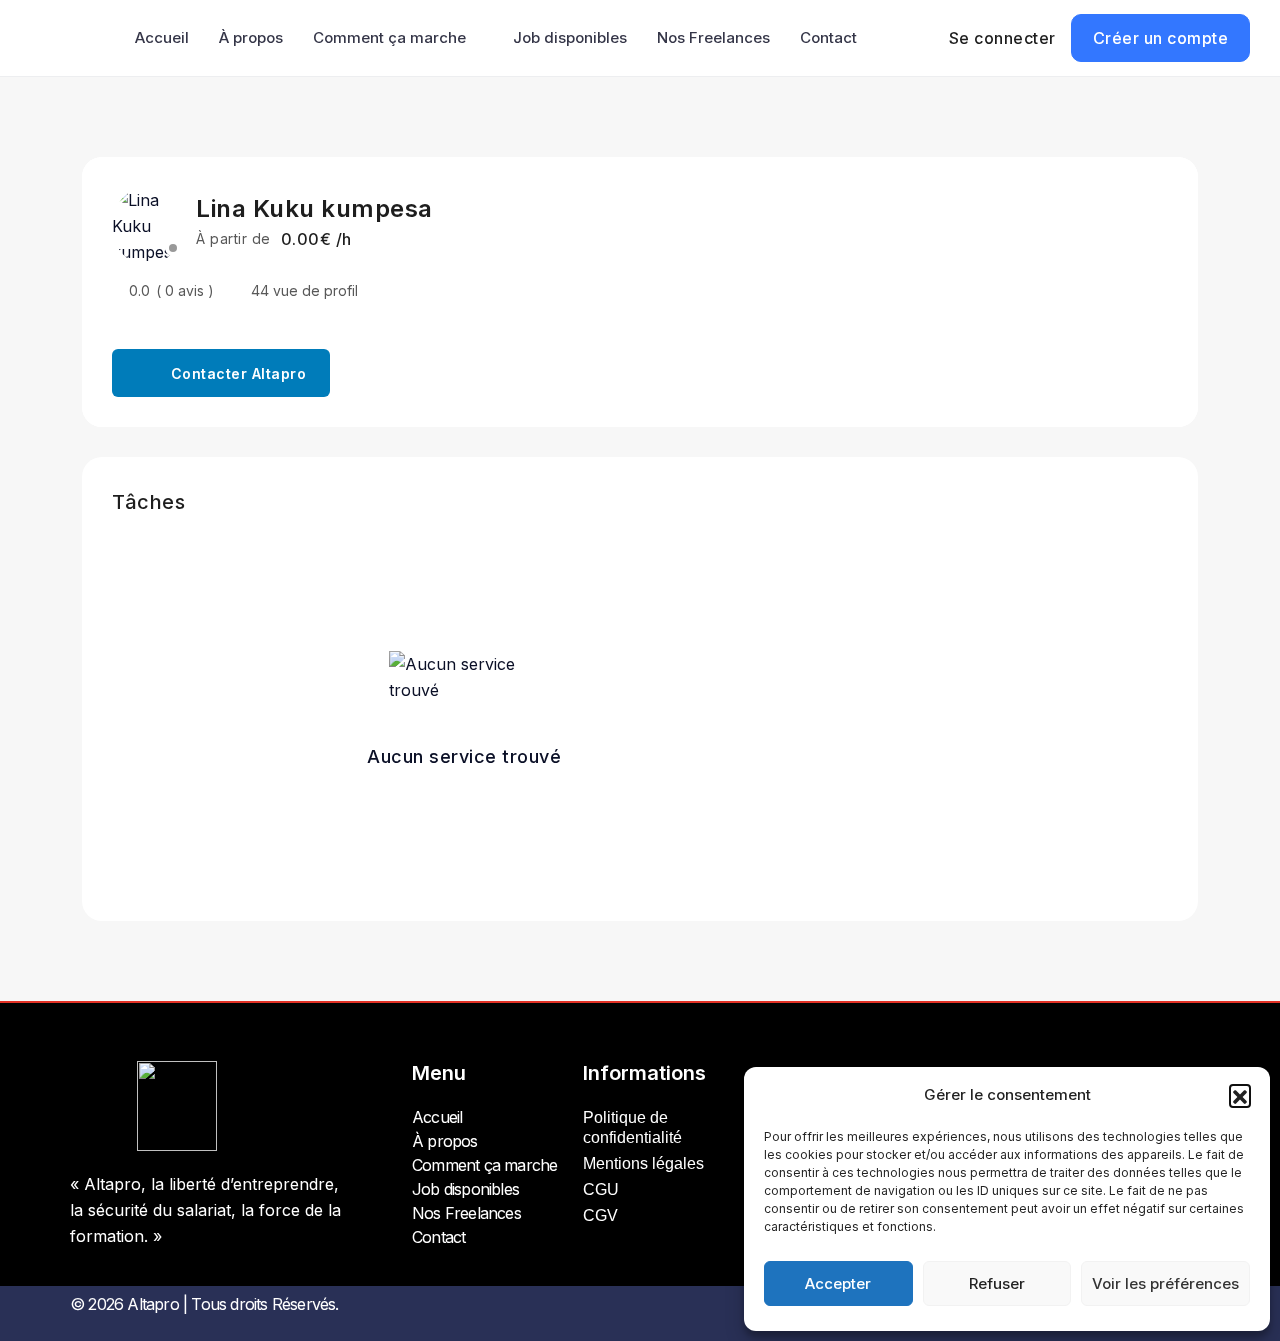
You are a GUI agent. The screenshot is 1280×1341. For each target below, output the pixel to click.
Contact (828, 37)
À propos (251, 37)
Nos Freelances (713, 37)
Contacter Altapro (239, 373)
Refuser (997, 1283)
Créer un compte (1161, 38)
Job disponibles (570, 37)
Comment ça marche (389, 37)
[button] (1240, 1095)
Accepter (838, 1283)
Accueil (162, 37)
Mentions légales (643, 1163)
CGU (601, 1189)
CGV (600, 1215)
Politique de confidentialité (632, 1127)
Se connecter (1002, 38)
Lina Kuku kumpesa (314, 208)
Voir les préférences (1165, 1283)
